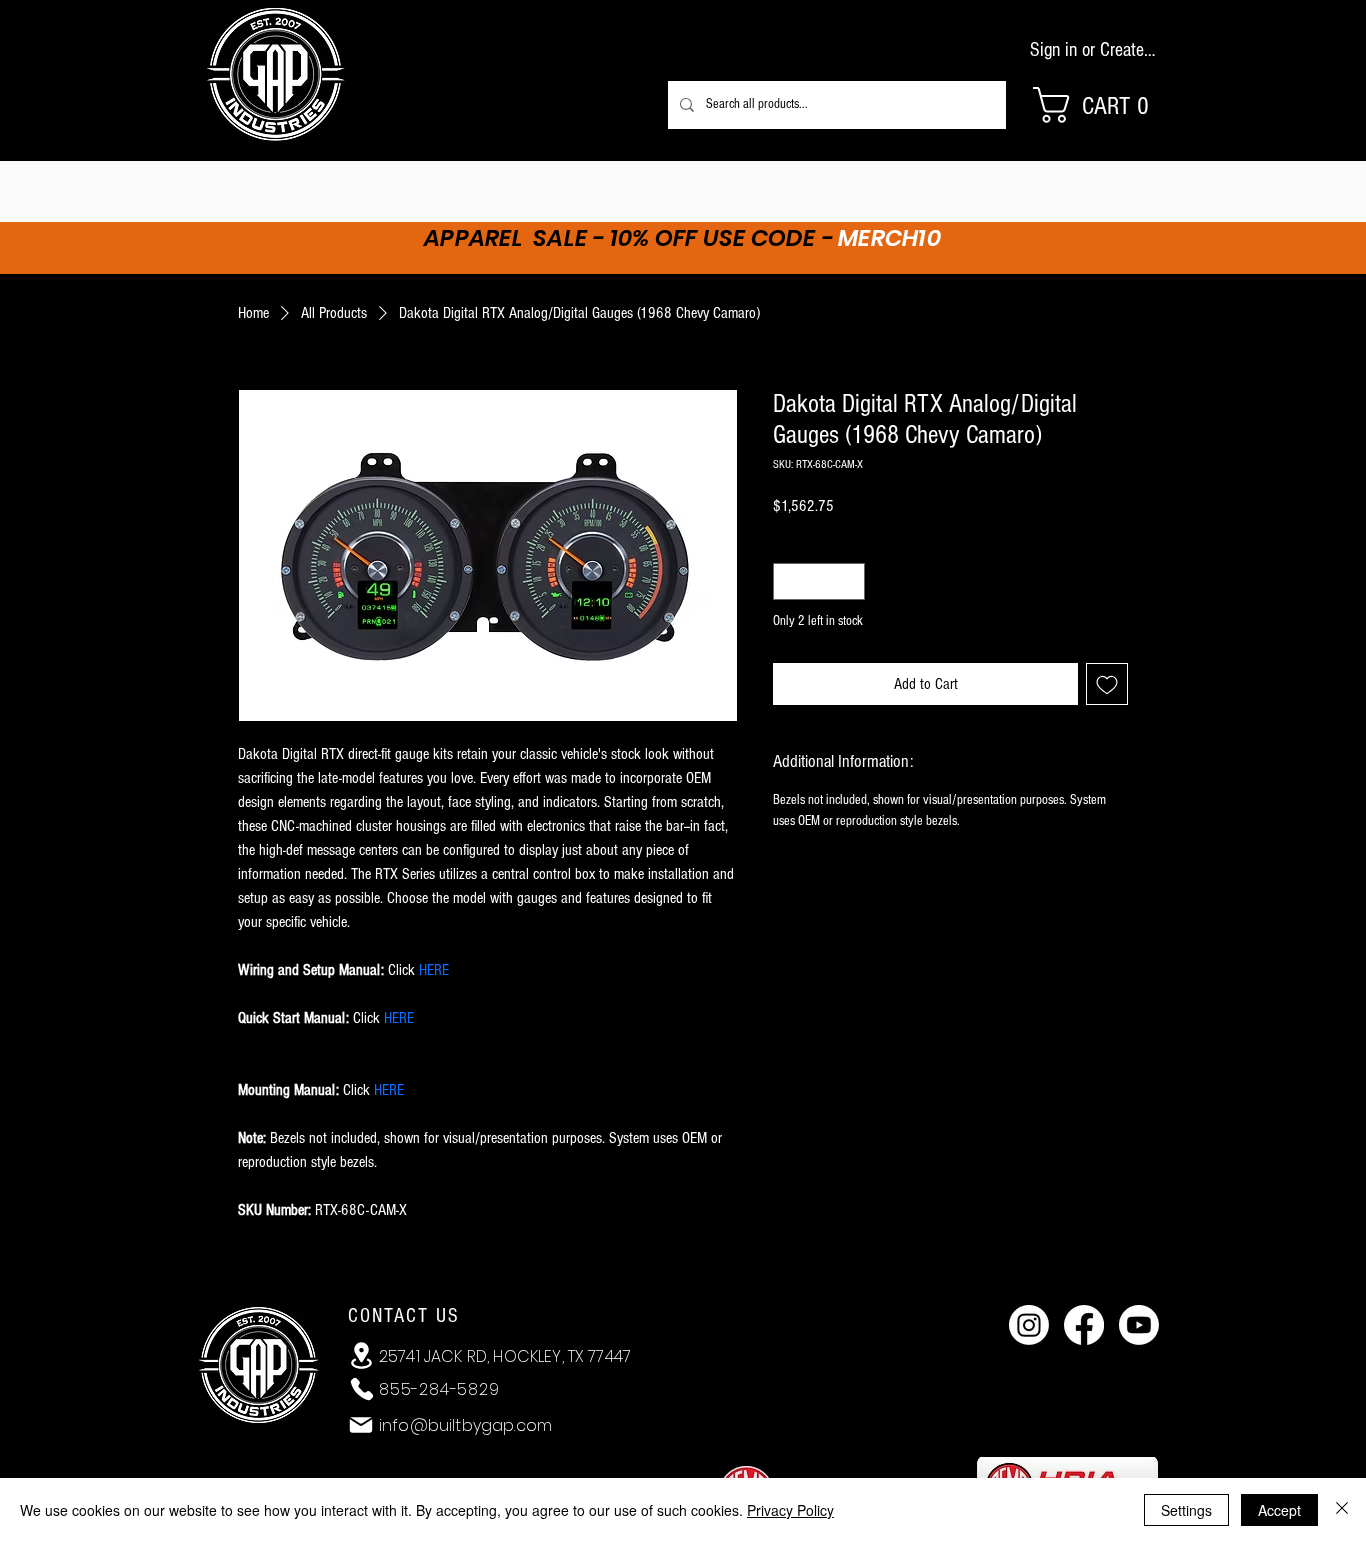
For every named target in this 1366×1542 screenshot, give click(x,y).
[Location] (361, 1355)
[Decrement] (788, 581)
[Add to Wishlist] (1107, 684)
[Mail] (361, 1425)
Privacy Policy (790, 1510)
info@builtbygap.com (465, 1425)
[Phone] (362, 1389)
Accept (1279, 1510)
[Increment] (849, 581)
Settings (1186, 1510)
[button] (1103, 105)
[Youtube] (1139, 1325)
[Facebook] (1084, 1325)
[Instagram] (1029, 1325)
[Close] (1342, 1510)
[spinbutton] (819, 581)
